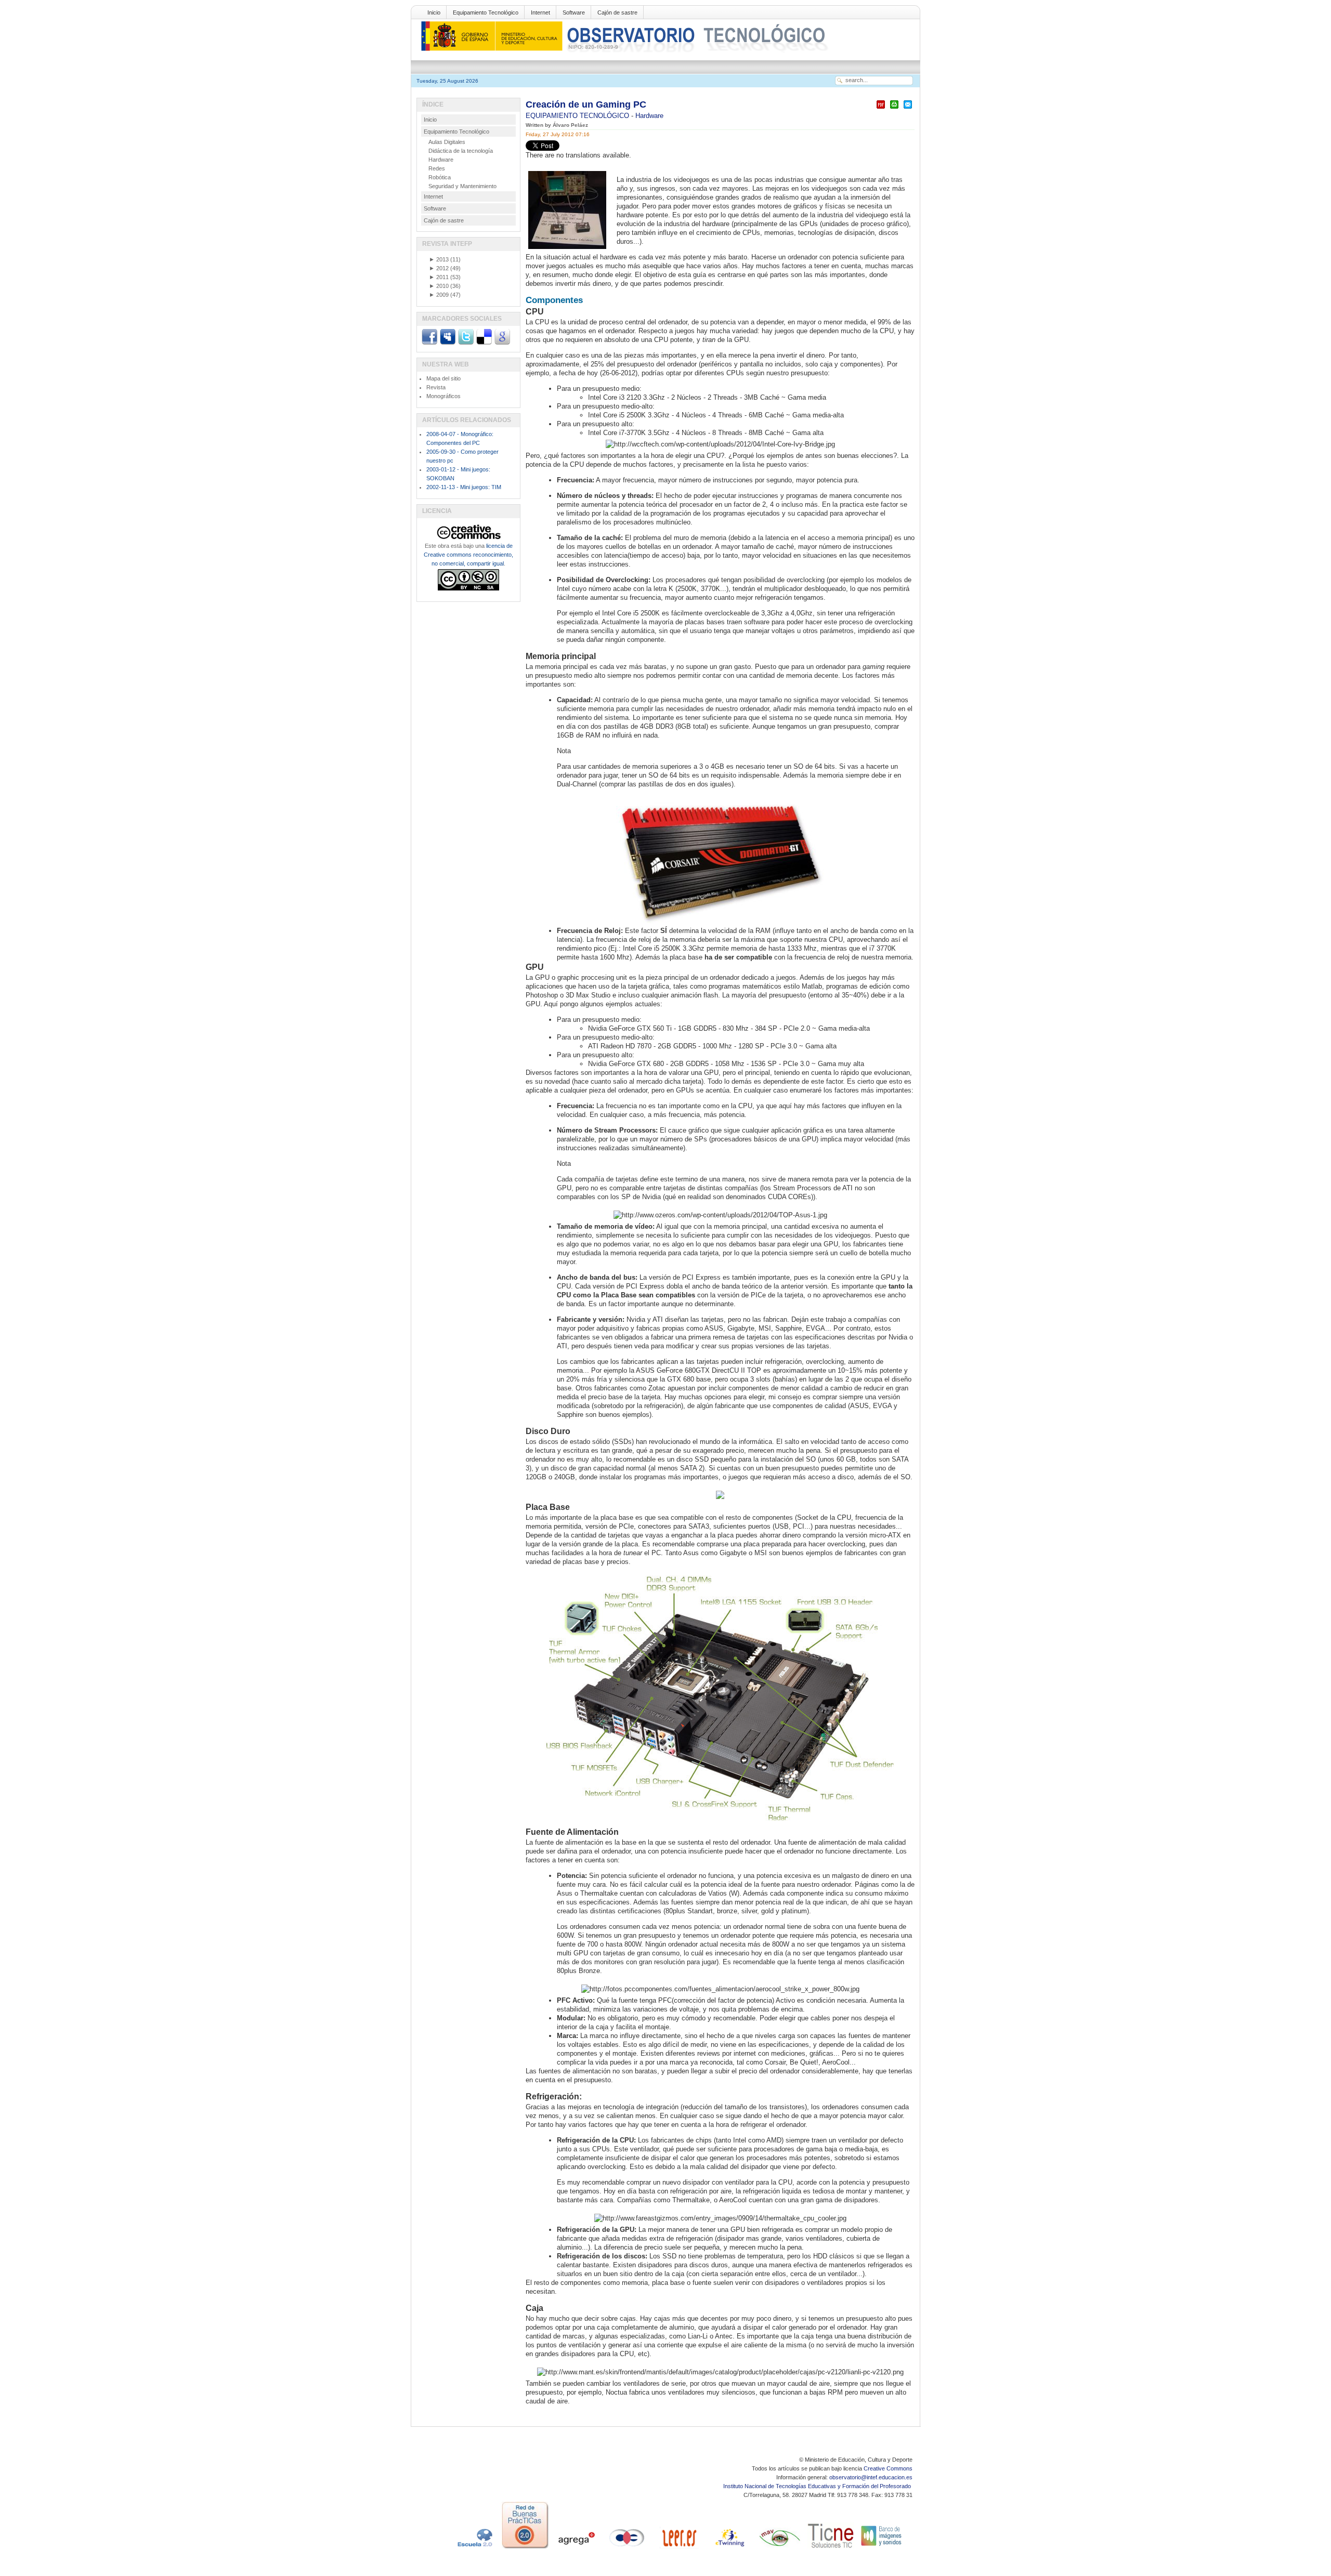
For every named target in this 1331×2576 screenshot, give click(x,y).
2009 (439, 295)
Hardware (649, 116)
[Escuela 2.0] (474, 2548)
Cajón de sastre (617, 12)
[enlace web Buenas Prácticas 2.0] (525, 2548)
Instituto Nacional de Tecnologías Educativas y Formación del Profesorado (818, 2486)
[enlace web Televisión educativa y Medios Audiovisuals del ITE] (780, 2548)
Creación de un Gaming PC (586, 104)
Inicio (434, 12)
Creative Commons (888, 2468)
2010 (439, 286)
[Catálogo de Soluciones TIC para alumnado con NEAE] (831, 2548)
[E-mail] (908, 109)
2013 (439, 259)
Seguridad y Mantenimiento (462, 186)
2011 (439, 277)
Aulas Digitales (447, 142)
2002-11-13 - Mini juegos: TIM (464, 487)
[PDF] (881, 109)
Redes (437, 168)
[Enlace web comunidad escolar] (627, 2548)
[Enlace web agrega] (576, 2548)
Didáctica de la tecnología (461, 151)
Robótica (440, 177)
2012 (439, 268)
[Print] (894, 109)
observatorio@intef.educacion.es (871, 2477)
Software (574, 12)
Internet (540, 12)
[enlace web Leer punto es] (678, 2548)
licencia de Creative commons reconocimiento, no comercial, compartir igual (468, 555)
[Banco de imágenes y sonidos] (882, 2548)
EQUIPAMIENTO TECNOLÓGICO (578, 116)
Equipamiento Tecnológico (486, 12)
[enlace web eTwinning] (729, 2548)
